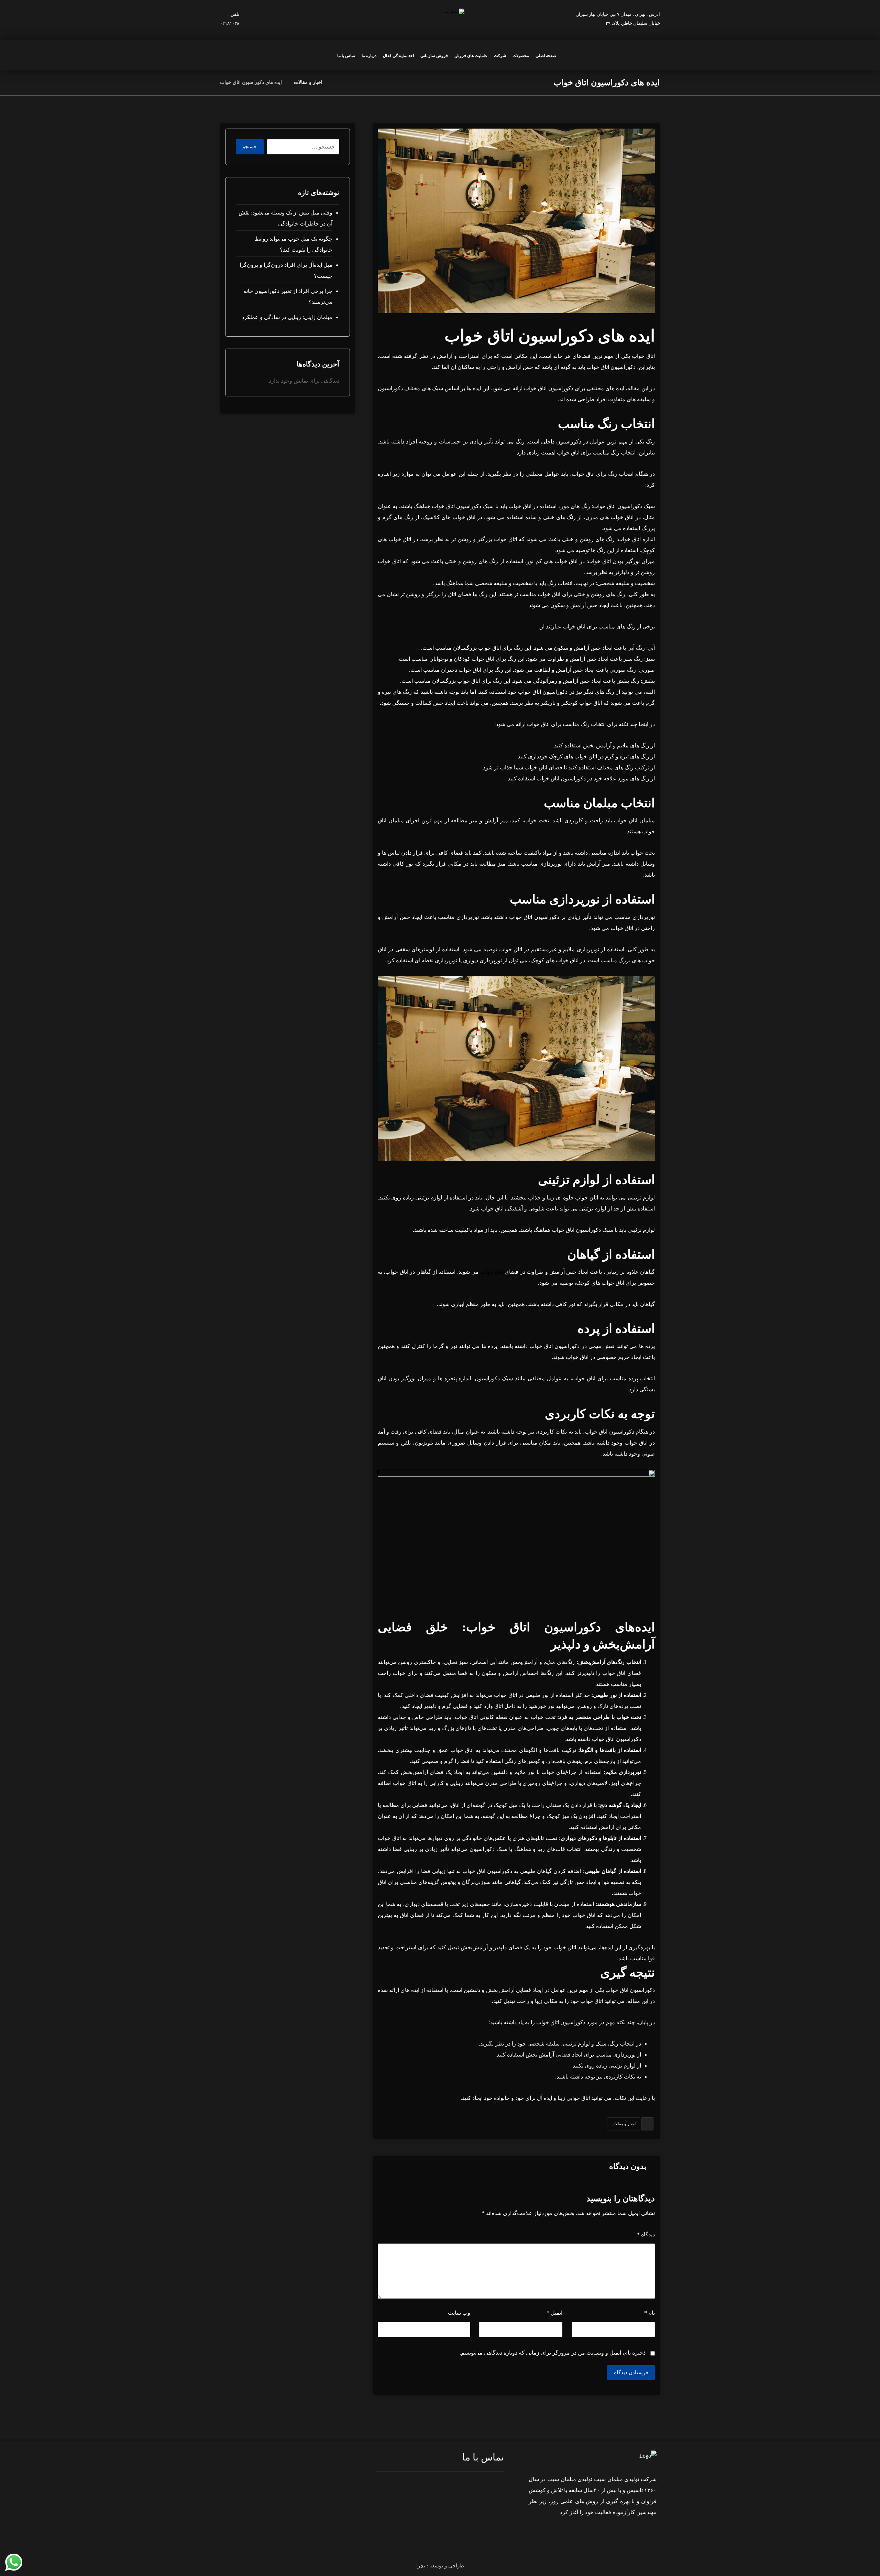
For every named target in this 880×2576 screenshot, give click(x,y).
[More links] (328, 56)
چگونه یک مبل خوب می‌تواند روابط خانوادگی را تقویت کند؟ (293, 244)
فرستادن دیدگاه (631, 2372)
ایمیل (554, 2313)
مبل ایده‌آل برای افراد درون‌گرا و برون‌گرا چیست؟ (286, 270)
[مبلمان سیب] (336, 82)
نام (650, 2313)
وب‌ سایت (459, 2313)
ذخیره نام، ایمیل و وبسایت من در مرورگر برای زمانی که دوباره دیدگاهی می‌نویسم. (553, 2353)
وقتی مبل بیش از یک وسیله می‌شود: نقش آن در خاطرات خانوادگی (285, 218)
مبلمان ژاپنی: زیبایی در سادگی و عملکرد (287, 317)
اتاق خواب (492, 1272)
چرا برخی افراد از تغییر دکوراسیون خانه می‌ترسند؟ (288, 297)
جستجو (250, 147)
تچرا (421, 2566)
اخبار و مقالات (624, 2124)
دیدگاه (646, 2234)
